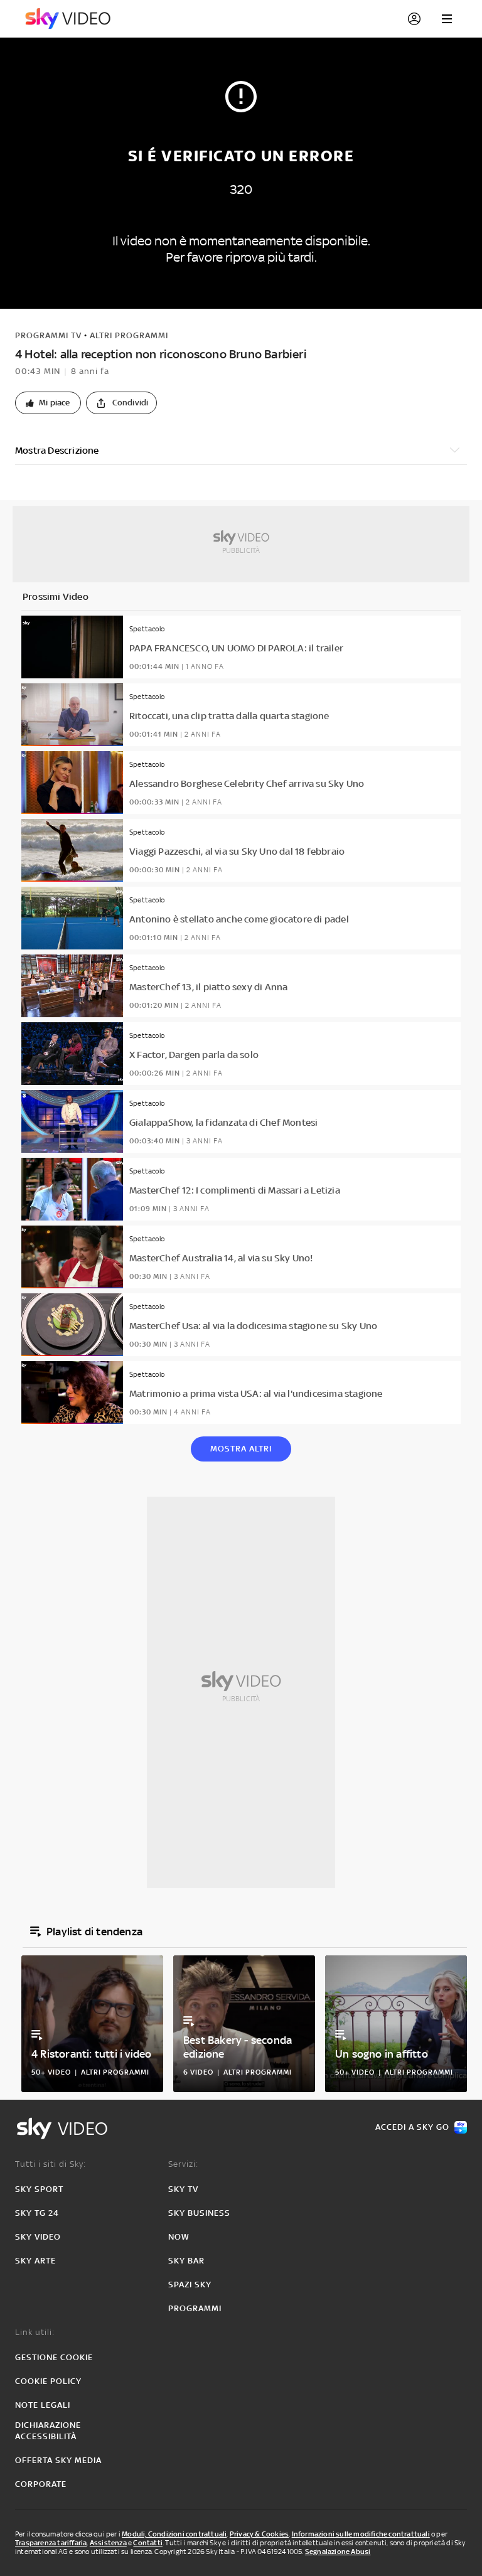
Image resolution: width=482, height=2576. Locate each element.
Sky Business (199, 2213)
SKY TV (183, 2189)
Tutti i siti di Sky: (51, 2164)
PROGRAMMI (195, 2308)
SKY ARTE (35, 2261)
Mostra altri (241, 1449)
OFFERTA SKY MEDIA (58, 2460)
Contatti (148, 2543)
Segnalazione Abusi (338, 2552)
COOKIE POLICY (48, 2381)
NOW (179, 2237)
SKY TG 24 (37, 2213)
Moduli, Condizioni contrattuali (174, 2534)
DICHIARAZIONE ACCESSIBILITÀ (48, 2431)
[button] (48, 403)
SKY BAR (186, 2261)
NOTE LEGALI (43, 2405)
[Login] (414, 19)
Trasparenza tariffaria (51, 2543)
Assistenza (108, 2543)
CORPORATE (41, 2484)
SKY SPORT (39, 2189)
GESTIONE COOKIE (54, 2357)
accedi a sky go (412, 2127)
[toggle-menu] (447, 19)
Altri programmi (129, 335)
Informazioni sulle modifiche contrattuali (361, 2534)
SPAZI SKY (190, 2285)
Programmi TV (48, 335)
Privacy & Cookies (259, 2534)
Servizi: (183, 2164)
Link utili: (35, 2332)
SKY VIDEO (38, 2237)
